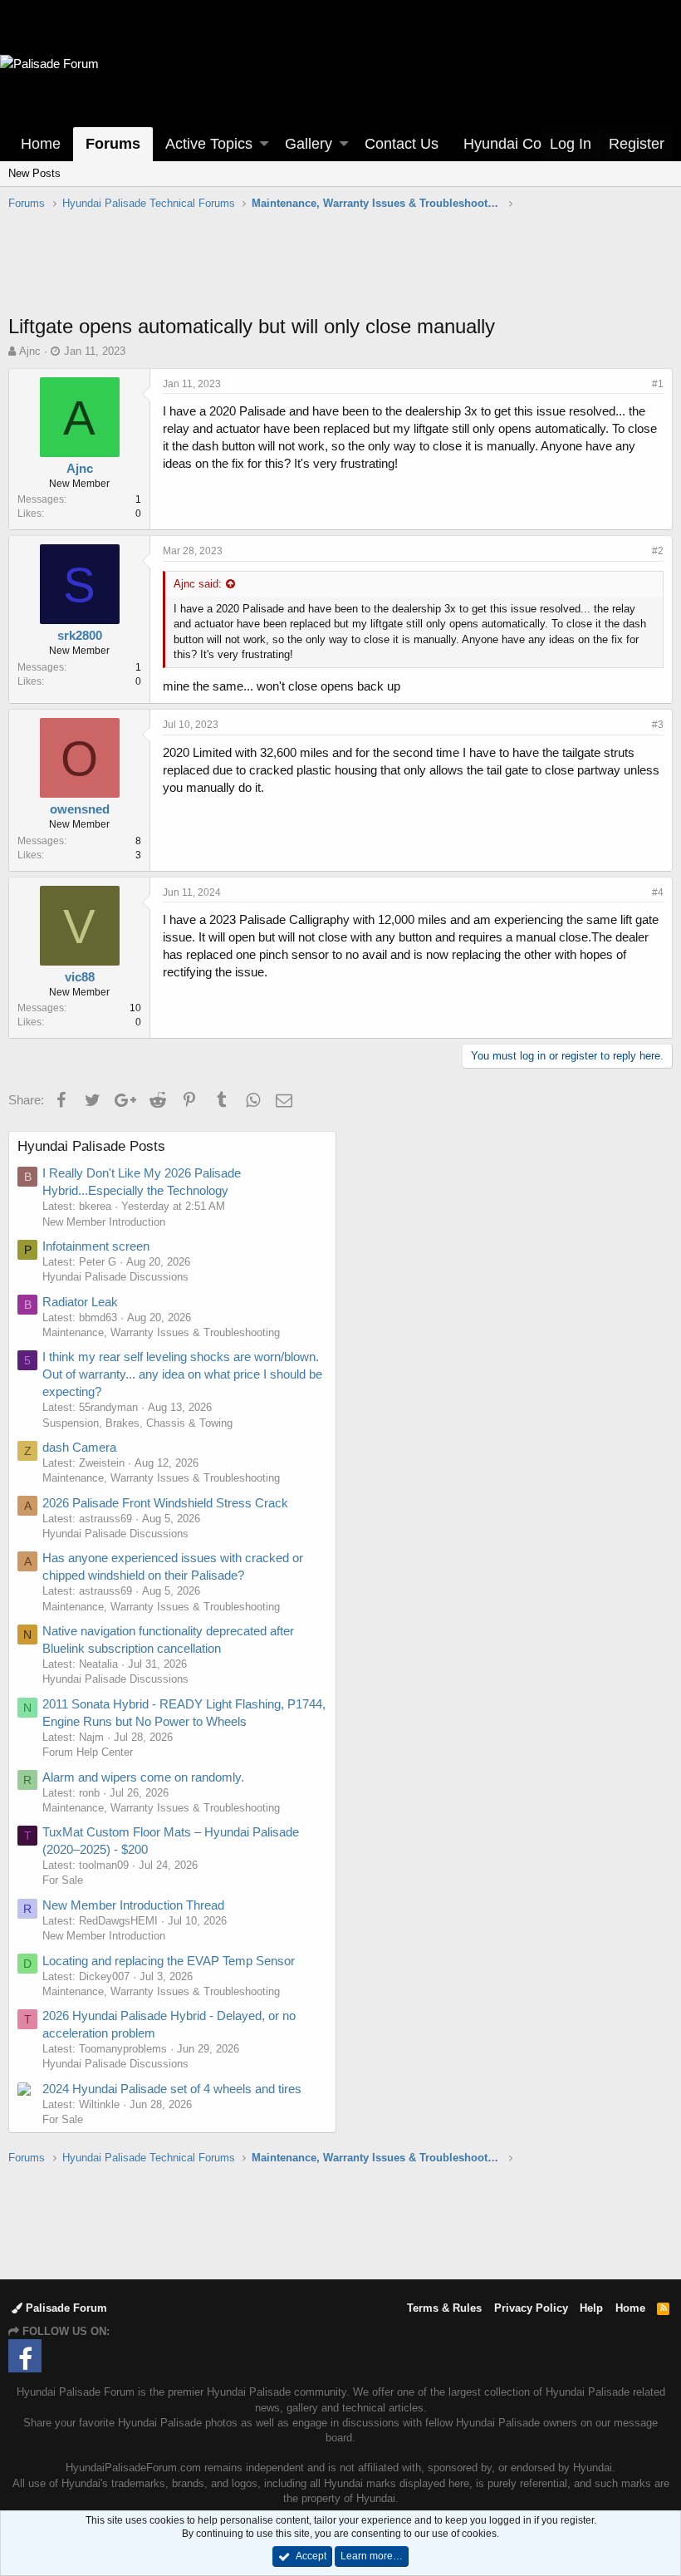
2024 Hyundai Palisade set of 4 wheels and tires (172, 2089)
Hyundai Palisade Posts (91, 1146)
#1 (658, 384)
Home (41, 144)
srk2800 (80, 635)
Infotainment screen (96, 1246)
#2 (658, 551)
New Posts (34, 173)
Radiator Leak (80, 1302)
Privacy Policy (531, 2308)
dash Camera (79, 1447)
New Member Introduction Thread (133, 1905)
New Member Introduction (104, 1222)
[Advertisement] (340, 271)
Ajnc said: (198, 584)
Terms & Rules (444, 2308)
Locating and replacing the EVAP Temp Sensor (169, 1961)
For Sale (63, 1880)
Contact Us (402, 144)
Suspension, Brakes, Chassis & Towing (137, 1423)
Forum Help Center (88, 1752)
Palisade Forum (65, 2308)
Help (591, 2308)
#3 (658, 725)
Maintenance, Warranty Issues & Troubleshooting (161, 1332)
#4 (658, 892)
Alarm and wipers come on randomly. (143, 1777)
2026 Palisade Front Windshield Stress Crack (165, 1503)
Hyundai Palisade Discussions (115, 1277)
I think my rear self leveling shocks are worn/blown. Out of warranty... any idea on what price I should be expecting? (182, 1374)
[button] (264, 144)
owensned (80, 809)
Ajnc (30, 351)
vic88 (80, 977)
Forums (113, 144)
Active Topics (209, 144)
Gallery (309, 144)
